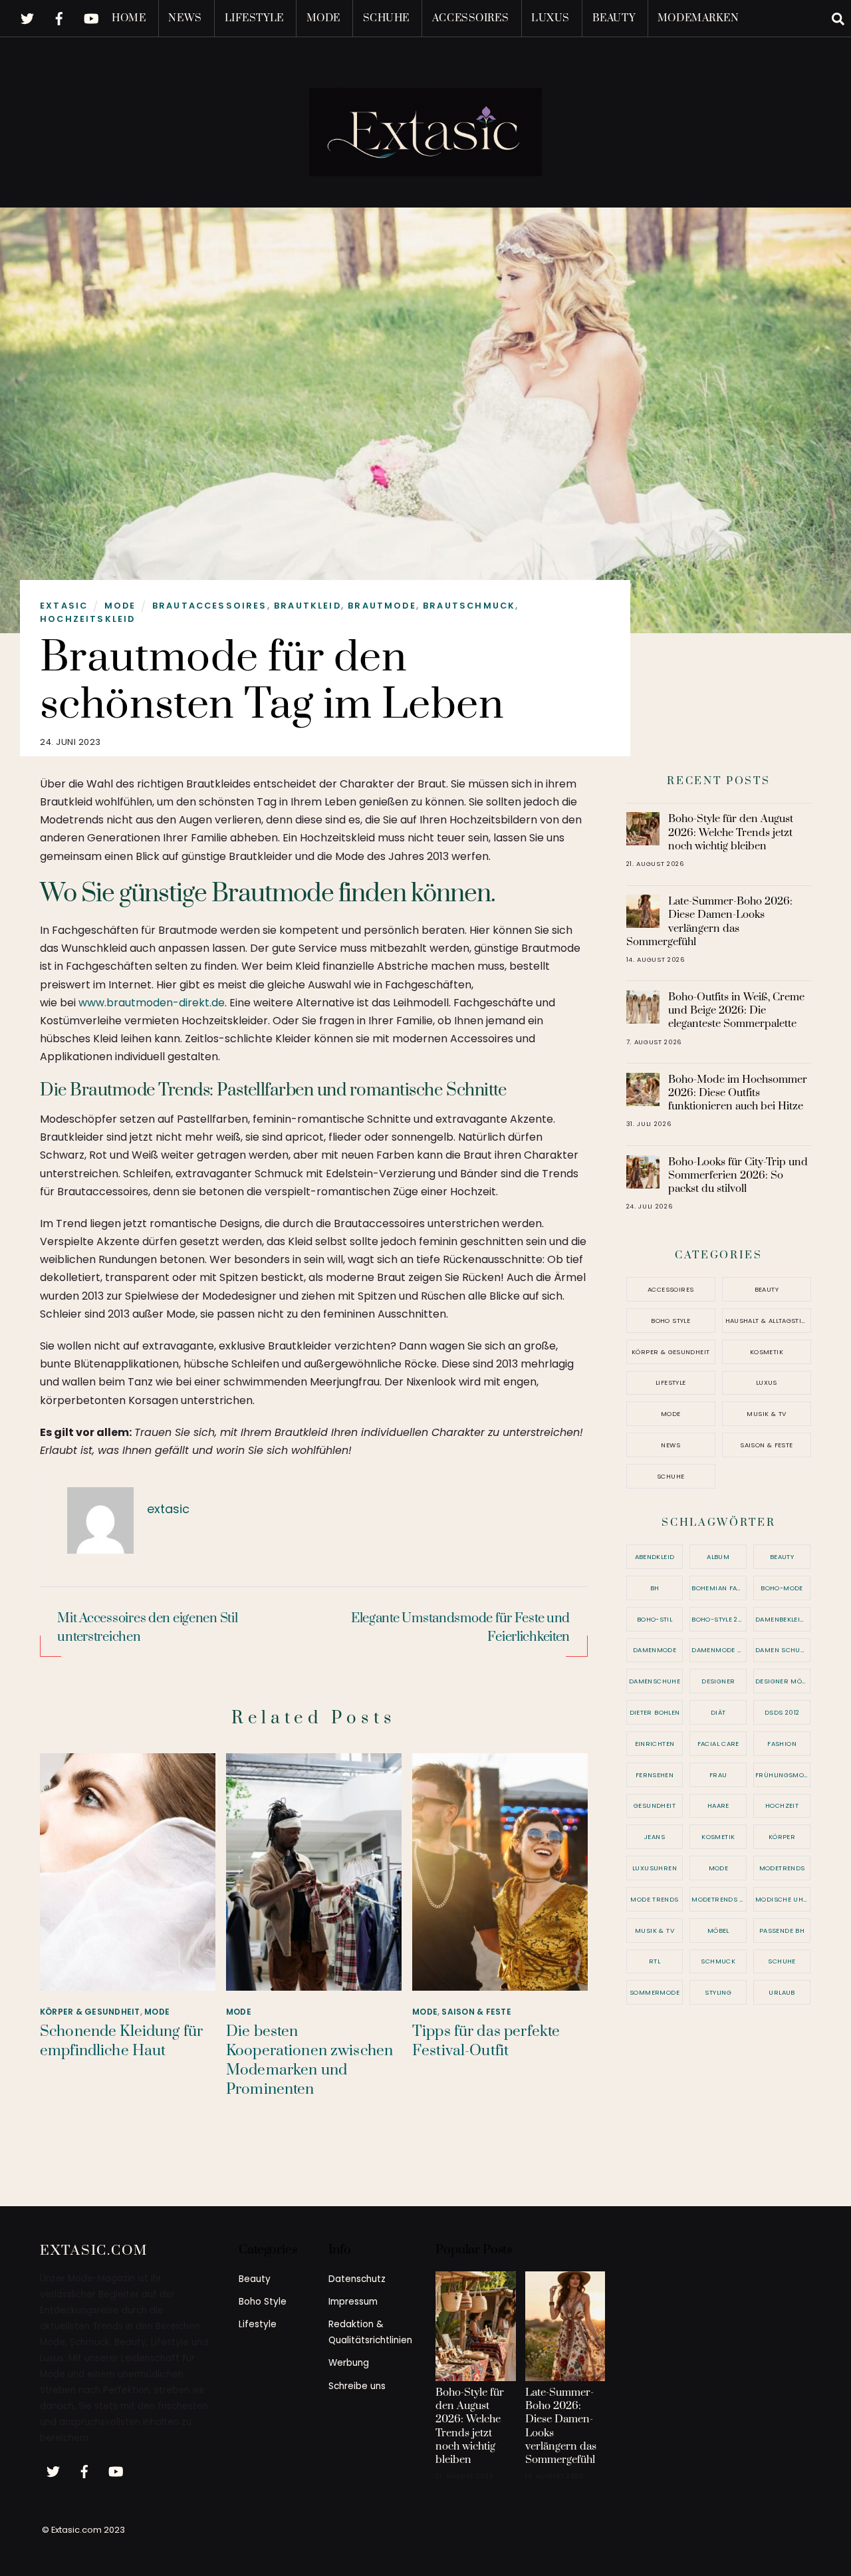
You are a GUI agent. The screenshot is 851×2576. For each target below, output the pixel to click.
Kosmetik (767, 1352)
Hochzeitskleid (87, 619)
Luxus (550, 18)
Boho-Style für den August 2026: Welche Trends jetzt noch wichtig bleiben (731, 832)
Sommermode (655, 1992)
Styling (718, 1992)
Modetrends (782, 1868)
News (185, 18)
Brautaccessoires (210, 606)
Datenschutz (357, 2279)
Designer (718, 1681)
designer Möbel (783, 1681)
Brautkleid (307, 606)
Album (718, 1557)
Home (129, 18)
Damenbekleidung (783, 1619)
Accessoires (470, 18)
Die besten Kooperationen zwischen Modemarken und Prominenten (309, 2061)
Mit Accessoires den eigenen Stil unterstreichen (147, 1628)
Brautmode (382, 606)
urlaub (782, 1992)
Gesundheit (655, 1805)
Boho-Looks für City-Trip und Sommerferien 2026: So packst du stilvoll (738, 1175)
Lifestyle (254, 18)
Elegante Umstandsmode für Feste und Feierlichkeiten (460, 1628)
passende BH (782, 1931)
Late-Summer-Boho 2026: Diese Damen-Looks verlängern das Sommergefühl (710, 922)
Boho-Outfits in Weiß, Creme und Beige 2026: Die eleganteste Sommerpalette (736, 1010)
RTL (655, 1961)
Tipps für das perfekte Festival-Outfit (486, 2041)
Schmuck (718, 1961)
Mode (323, 18)
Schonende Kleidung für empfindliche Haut (121, 2041)
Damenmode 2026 (719, 1650)
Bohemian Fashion (719, 1588)
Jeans (655, 1837)
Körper (782, 1837)
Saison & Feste (476, 2012)
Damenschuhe (655, 1681)
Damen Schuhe (782, 1650)
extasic (64, 606)
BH (655, 1588)
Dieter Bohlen (655, 1712)
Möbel (718, 1931)
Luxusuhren (655, 1868)
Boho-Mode (782, 1588)
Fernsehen (655, 1775)
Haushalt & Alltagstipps (768, 1321)
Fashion (782, 1744)
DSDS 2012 (782, 1712)
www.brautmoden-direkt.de (152, 1003)
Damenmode (655, 1650)
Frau (718, 1775)
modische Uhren (783, 1899)
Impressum (353, 2302)
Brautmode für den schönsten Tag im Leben (272, 681)
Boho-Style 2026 (719, 1619)
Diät (718, 1712)
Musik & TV (766, 1414)
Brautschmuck (469, 606)
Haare (718, 1805)
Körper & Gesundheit (90, 2012)
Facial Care (718, 1744)
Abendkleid (655, 1557)
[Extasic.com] (425, 164)
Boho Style (670, 1321)
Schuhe (386, 18)
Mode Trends (654, 1899)
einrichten (655, 1744)
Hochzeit (782, 1805)
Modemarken (698, 18)
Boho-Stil (655, 1619)
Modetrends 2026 (719, 1899)
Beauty (614, 18)
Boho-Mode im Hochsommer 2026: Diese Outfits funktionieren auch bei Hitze (738, 1093)
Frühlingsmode (783, 1775)
